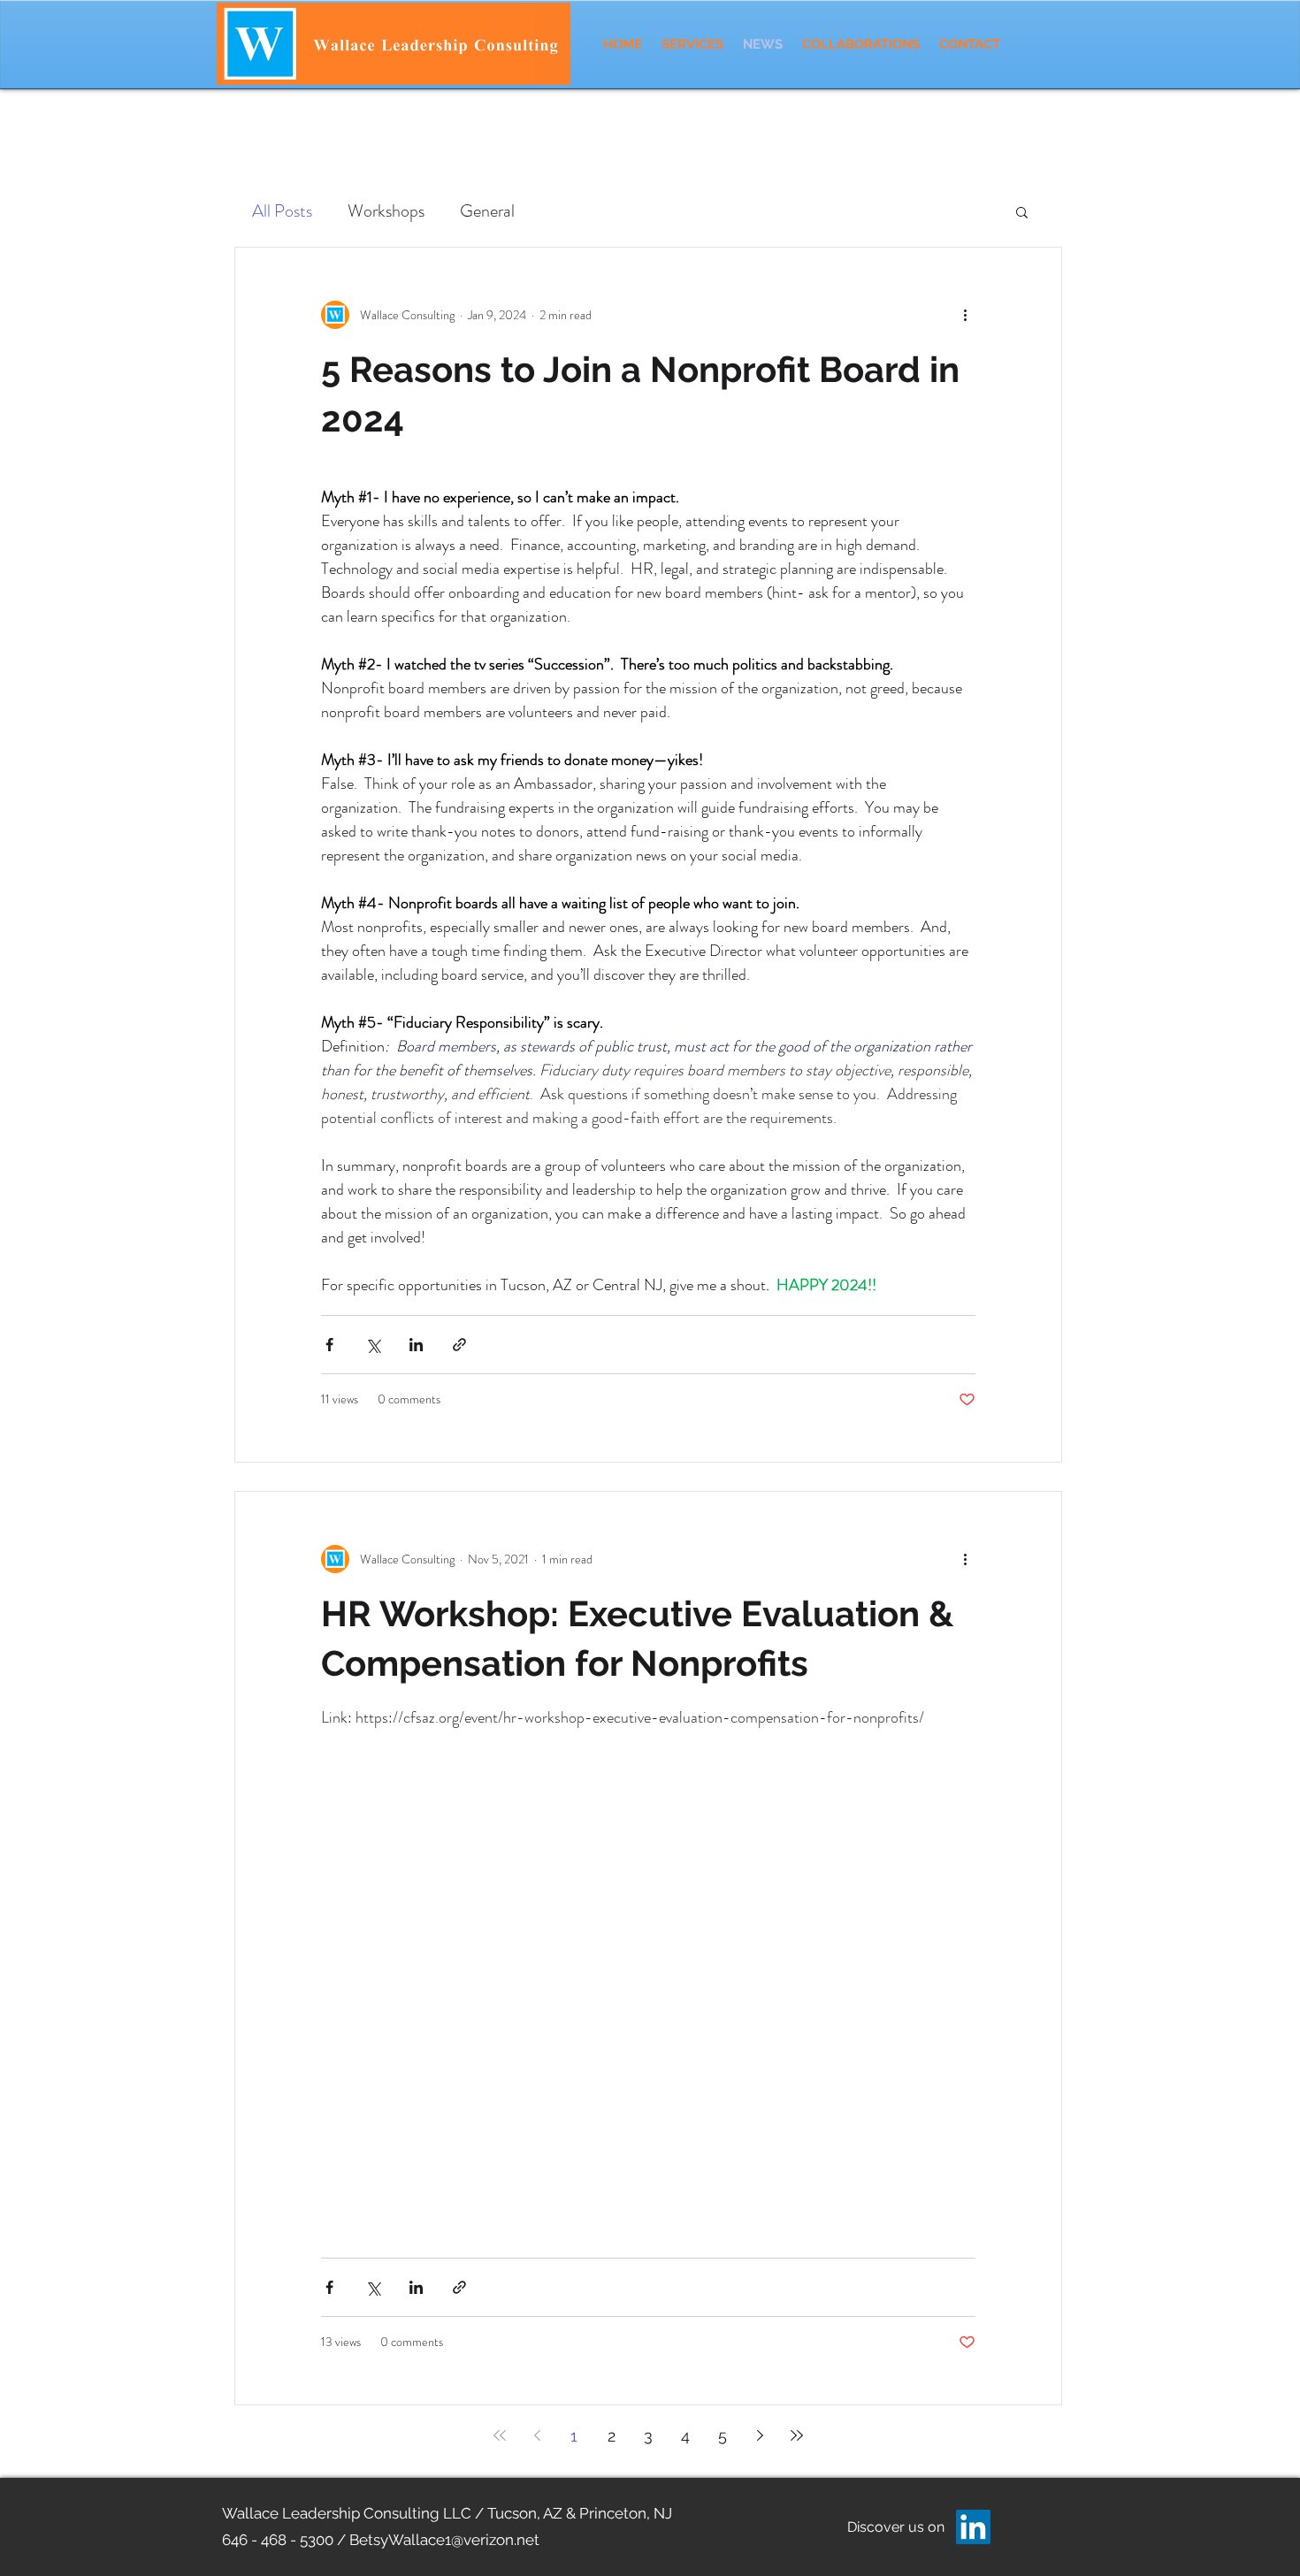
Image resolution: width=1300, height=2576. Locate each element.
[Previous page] (537, 2435)
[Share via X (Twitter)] (373, 1345)
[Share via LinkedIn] (416, 1345)
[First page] (500, 2435)
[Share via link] (459, 1345)
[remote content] (649, 1973)
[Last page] (797, 2435)
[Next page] (760, 2435)
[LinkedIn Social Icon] (973, 2527)
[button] (1022, 214)
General (487, 211)
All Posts (282, 211)
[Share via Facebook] (329, 1345)
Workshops (386, 211)
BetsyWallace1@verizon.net (444, 2540)
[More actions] (965, 315)
